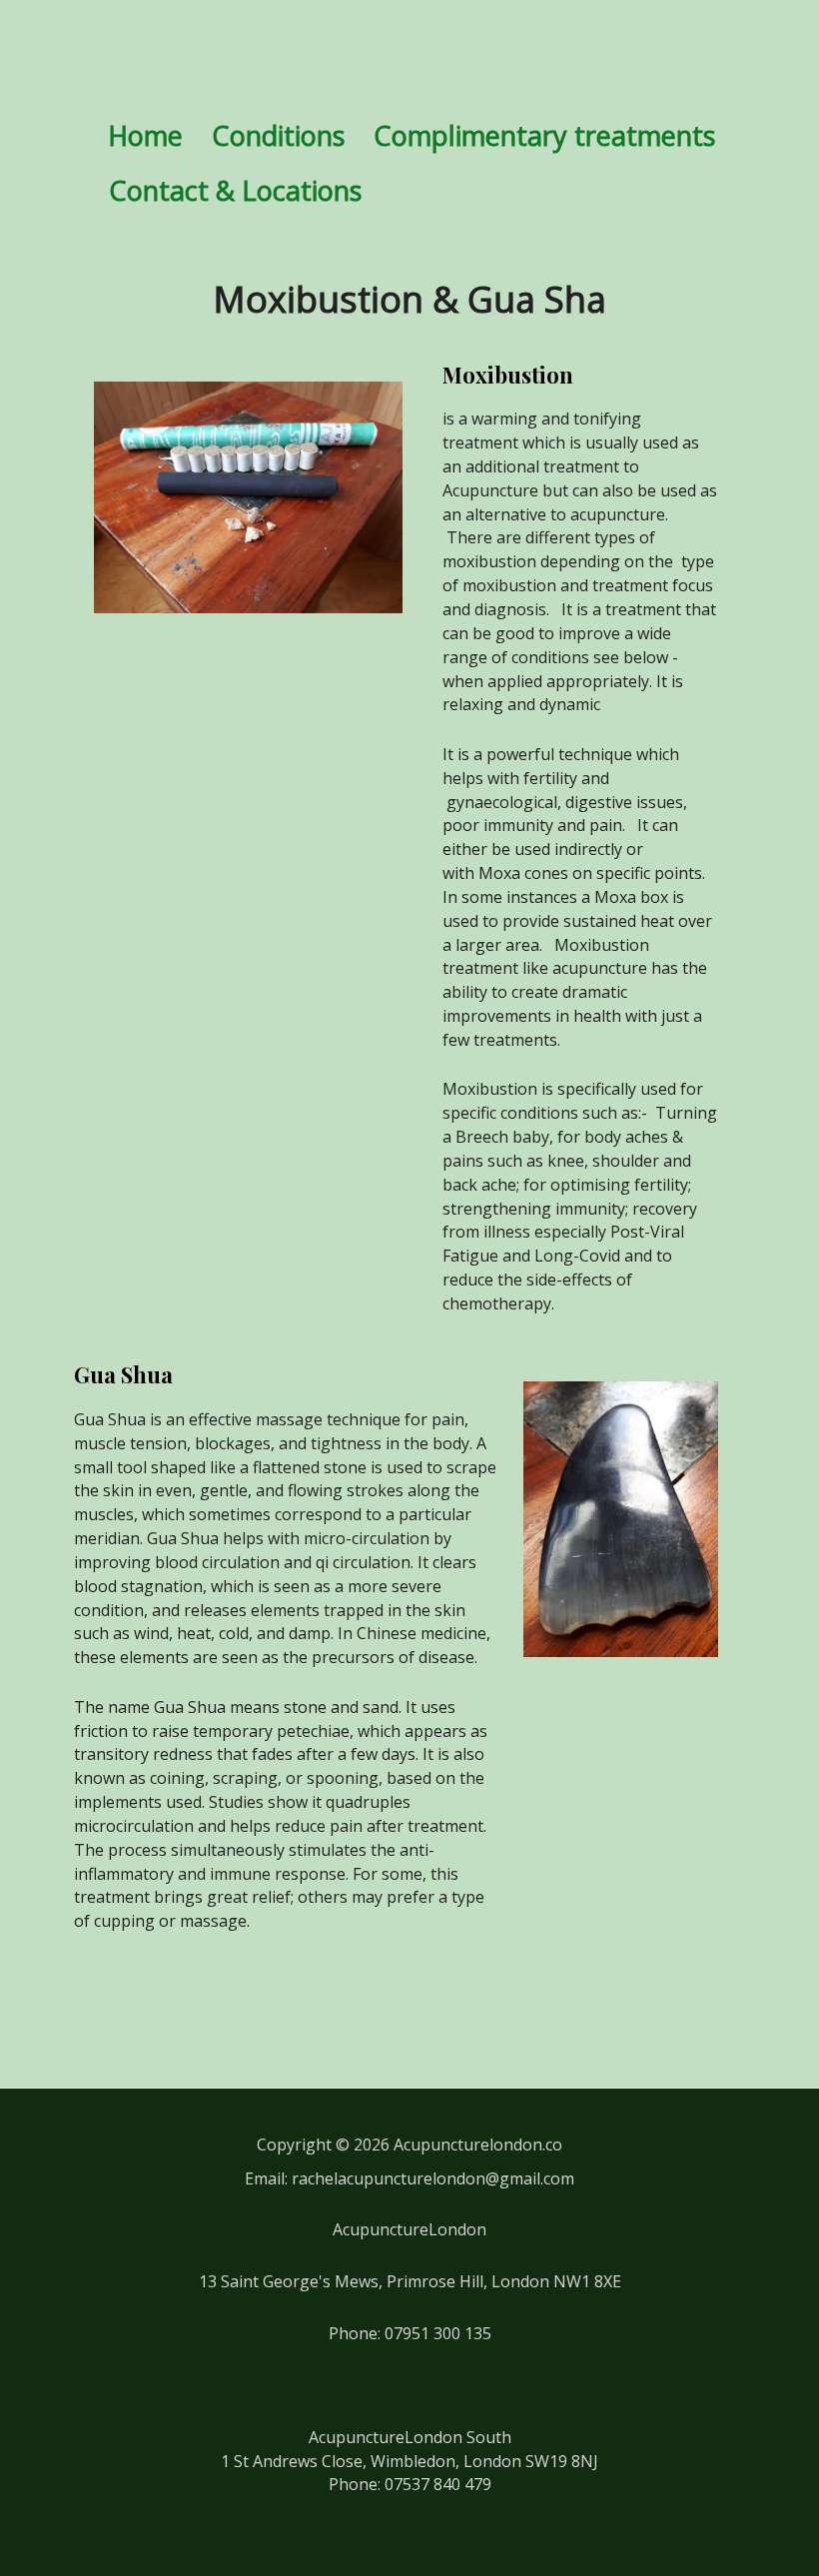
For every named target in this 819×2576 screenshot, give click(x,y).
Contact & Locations (235, 190)
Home (145, 135)
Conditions (278, 135)
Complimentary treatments (544, 135)
